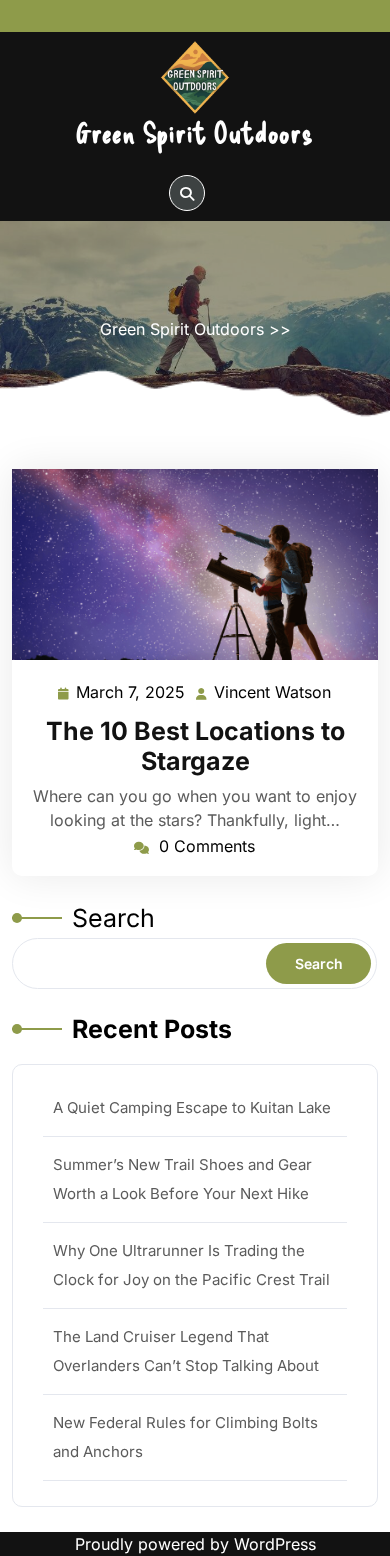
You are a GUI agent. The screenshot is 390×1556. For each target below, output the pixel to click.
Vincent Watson (273, 694)
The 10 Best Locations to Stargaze (195, 746)
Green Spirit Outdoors (195, 132)
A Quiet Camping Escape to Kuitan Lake (192, 1107)
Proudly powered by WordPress (195, 1544)
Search (113, 918)
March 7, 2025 (131, 694)
